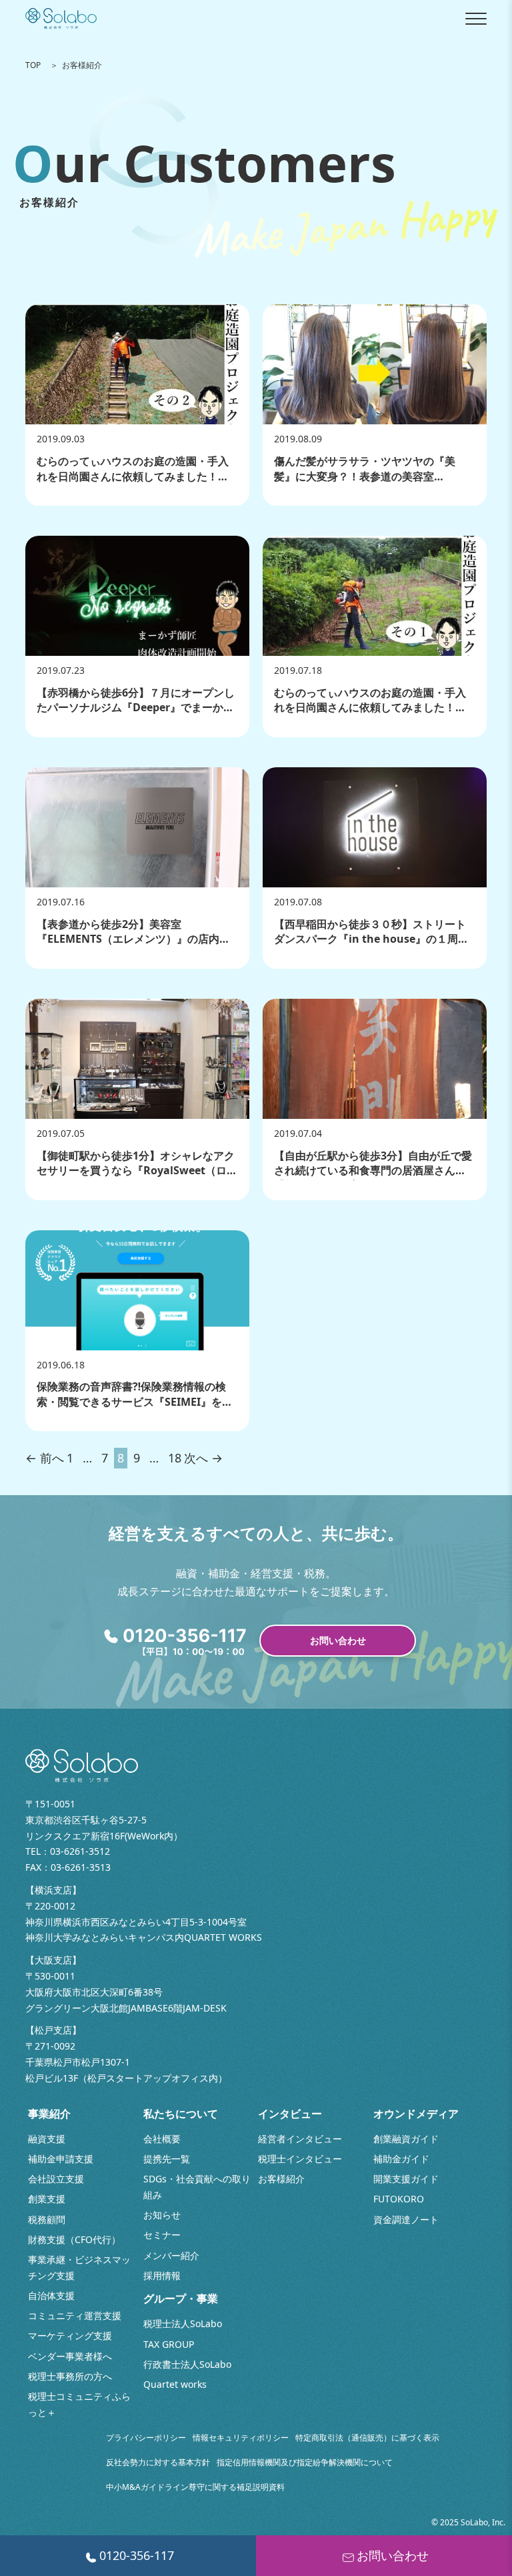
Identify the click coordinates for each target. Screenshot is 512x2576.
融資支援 (47, 2139)
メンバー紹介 (171, 2255)
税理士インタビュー (300, 2159)
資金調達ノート (406, 2219)
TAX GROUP (169, 2344)
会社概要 (162, 2139)
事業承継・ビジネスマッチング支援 (79, 2267)
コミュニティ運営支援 (75, 2315)
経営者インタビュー (300, 2139)
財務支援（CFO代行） (74, 2239)
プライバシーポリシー (146, 2438)
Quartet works (175, 2384)
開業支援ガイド (406, 2179)
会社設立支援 (56, 2179)
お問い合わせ (338, 1640)
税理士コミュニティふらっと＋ (79, 2404)
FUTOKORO (399, 2199)
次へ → (203, 1458)
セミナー (162, 2235)
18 (175, 1458)
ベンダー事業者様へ (70, 2356)
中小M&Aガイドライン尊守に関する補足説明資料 (195, 2487)
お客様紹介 (281, 2179)
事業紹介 (49, 2114)
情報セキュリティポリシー (241, 2438)
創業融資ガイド (406, 2139)
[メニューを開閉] (476, 19)
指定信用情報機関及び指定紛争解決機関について (305, 2462)
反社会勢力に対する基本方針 (158, 2462)
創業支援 (47, 2199)
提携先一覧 (167, 2159)
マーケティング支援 (70, 2335)
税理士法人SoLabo (183, 2323)
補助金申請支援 (61, 2159)
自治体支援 (51, 2295)
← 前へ (45, 1458)
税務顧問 (47, 2219)
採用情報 (162, 2275)
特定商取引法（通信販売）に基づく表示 (367, 2438)
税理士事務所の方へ (70, 2376)
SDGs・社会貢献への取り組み (197, 2187)
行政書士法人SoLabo (187, 2364)
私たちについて (181, 2114)
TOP (33, 65)
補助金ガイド (401, 2159)
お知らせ (162, 2215)
